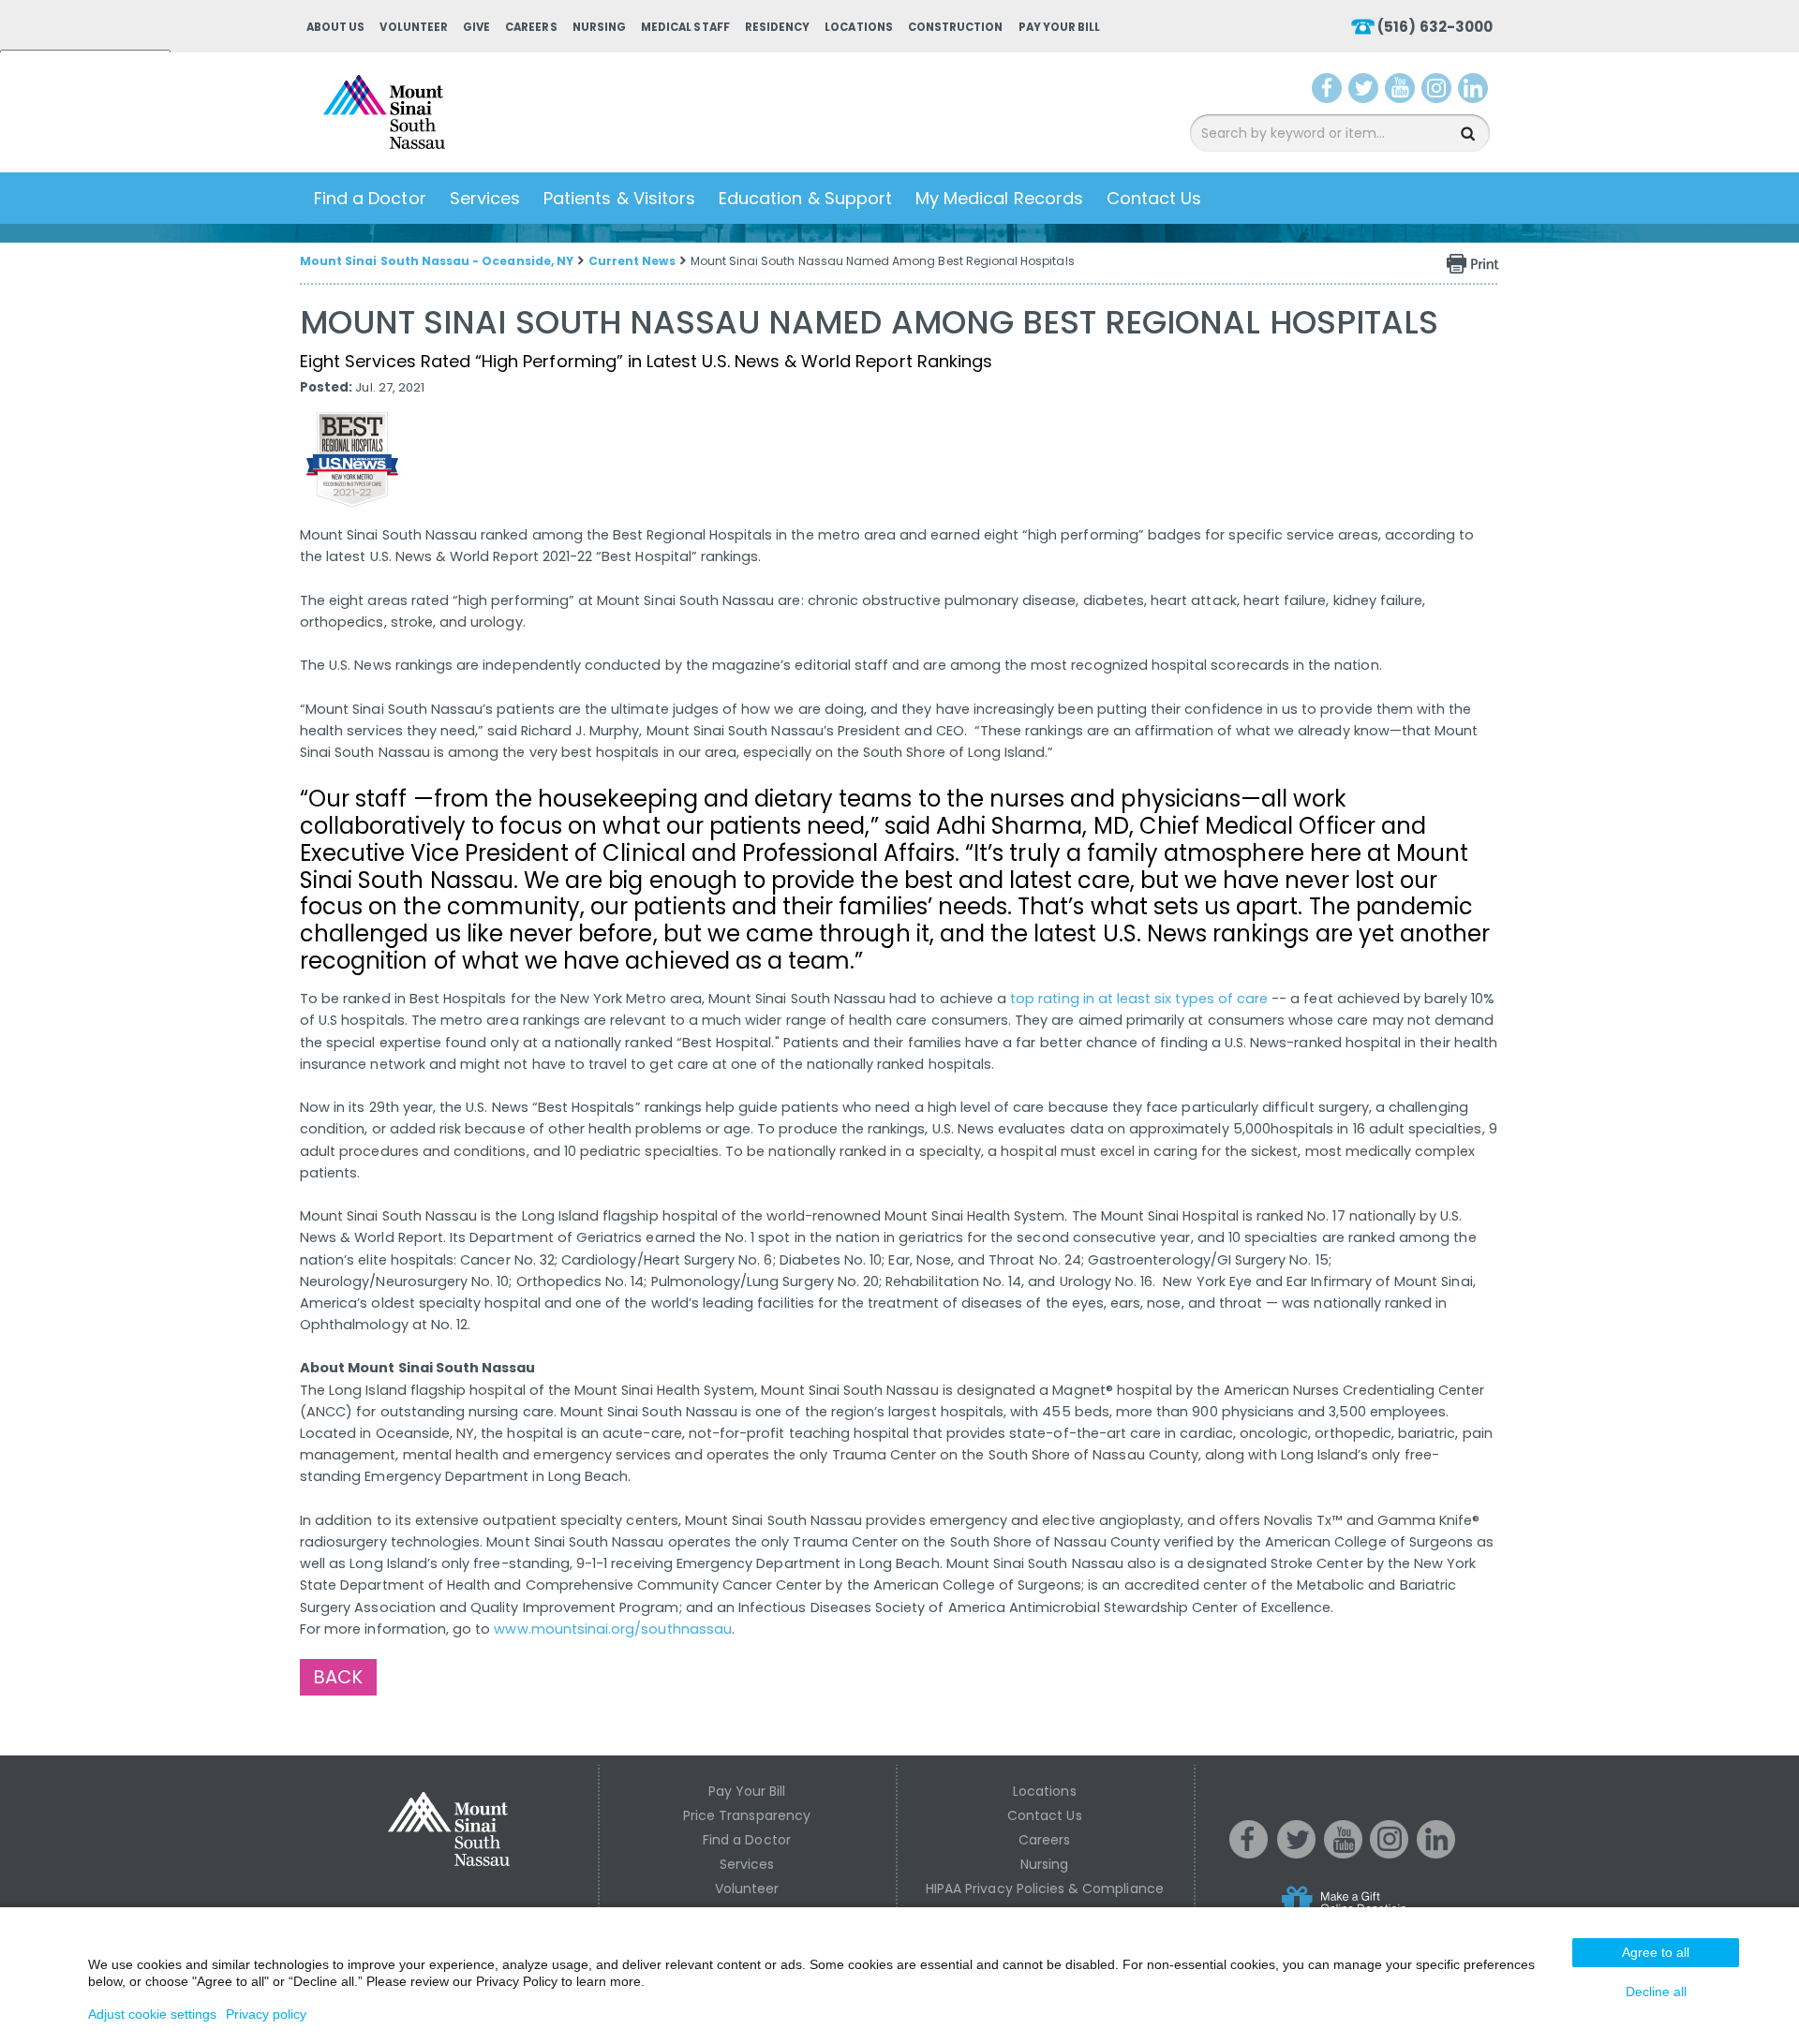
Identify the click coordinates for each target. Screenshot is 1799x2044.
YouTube (1402, 92)
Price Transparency (747, 1815)
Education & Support (805, 198)
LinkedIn (1477, 92)
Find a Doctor (370, 198)
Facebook (1327, 92)
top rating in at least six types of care (1139, 999)
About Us (335, 27)
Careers (531, 27)
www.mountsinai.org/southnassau (613, 1629)
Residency (777, 27)
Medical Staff (685, 27)
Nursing (599, 27)
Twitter (1366, 92)
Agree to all (1656, 1952)
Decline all (1656, 1992)
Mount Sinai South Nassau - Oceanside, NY (437, 261)
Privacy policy (266, 2014)
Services (485, 198)
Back (338, 1677)
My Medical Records (999, 198)
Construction (956, 27)
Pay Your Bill (1060, 27)
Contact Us (1154, 198)
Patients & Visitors (619, 198)
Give (476, 27)
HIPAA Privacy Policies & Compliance (1045, 1888)
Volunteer (413, 27)
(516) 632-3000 (1435, 27)
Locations (858, 27)
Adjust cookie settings (152, 2014)
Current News (632, 261)
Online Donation (1379, 1915)
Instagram (1440, 92)
